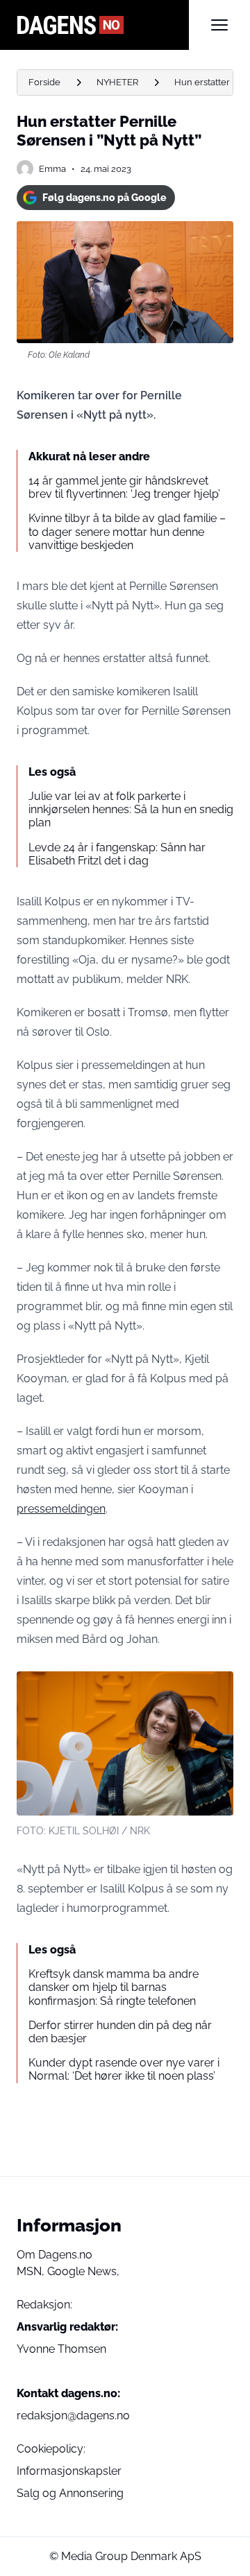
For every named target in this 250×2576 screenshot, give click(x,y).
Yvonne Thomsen (61, 2349)
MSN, (32, 2271)
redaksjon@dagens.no (73, 2416)
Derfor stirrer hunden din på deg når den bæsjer (120, 2032)
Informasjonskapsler (69, 2471)
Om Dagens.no (55, 2255)
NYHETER (117, 82)
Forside (44, 82)
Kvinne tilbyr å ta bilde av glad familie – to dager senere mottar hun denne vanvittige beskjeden (127, 531)
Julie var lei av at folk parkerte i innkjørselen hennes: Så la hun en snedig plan (131, 809)
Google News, (83, 2271)
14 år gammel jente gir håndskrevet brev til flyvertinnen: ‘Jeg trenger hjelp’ (124, 487)
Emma (52, 169)
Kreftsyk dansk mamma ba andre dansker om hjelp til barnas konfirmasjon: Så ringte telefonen (114, 1987)
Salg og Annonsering (70, 2493)
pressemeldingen (61, 1509)
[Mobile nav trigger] (219, 25)
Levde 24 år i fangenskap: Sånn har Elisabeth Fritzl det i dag (117, 854)
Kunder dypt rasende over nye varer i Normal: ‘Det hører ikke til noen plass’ (124, 2069)
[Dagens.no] (103, 25)
